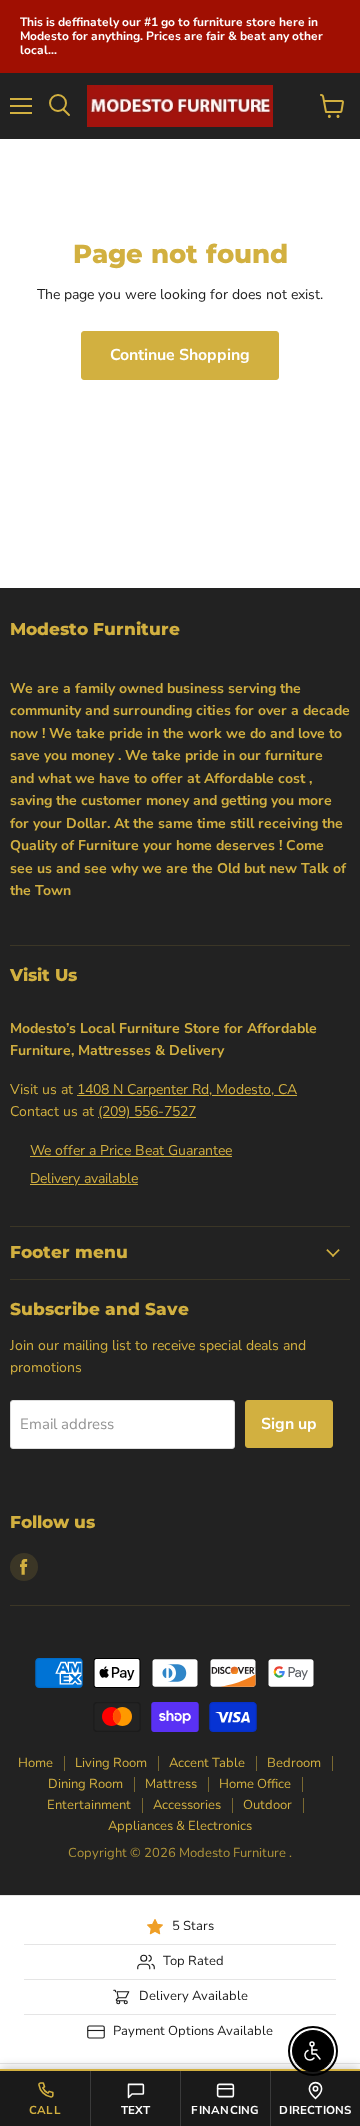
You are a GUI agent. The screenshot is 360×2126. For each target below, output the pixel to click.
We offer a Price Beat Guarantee (131, 1150)
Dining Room (85, 1784)
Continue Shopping (180, 355)
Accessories (187, 1805)
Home (35, 1763)
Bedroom (294, 1763)
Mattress (171, 1784)
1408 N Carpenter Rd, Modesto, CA (187, 1089)
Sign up (289, 1424)
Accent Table (207, 1763)
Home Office (255, 1784)
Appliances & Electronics (180, 1826)
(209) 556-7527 (147, 1111)
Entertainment (89, 1805)
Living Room (111, 1763)
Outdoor (267, 1805)
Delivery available (84, 1178)
